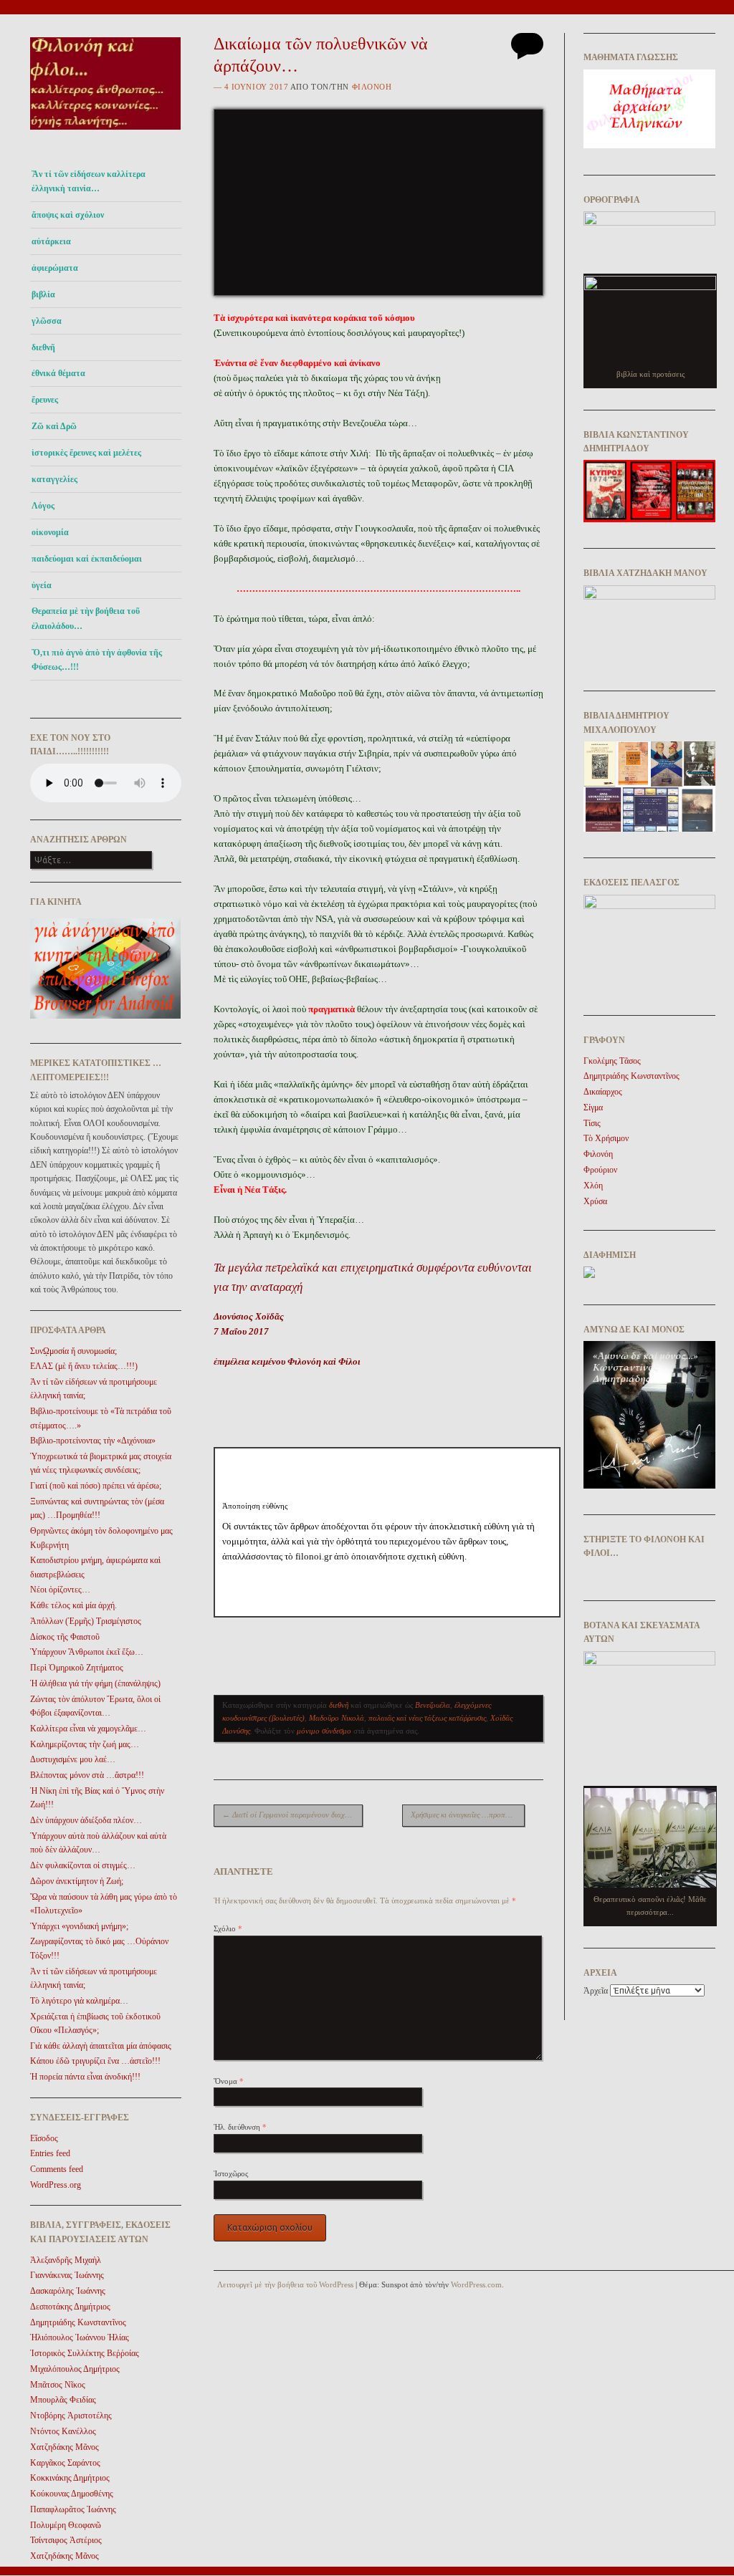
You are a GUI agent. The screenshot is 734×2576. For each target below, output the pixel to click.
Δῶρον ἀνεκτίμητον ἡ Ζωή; (77, 1881)
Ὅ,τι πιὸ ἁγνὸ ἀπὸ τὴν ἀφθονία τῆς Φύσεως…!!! (97, 660)
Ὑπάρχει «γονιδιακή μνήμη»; (79, 1926)
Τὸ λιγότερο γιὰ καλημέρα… (79, 2001)
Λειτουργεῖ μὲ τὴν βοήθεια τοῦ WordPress (285, 2284)
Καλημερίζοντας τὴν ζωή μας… (85, 1744)
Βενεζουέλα (433, 1705)
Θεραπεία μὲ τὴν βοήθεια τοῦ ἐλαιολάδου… (86, 618)
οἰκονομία (50, 532)
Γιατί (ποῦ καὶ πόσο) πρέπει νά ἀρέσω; (96, 1486)
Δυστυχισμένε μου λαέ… (73, 1759)
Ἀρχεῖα (596, 1991)
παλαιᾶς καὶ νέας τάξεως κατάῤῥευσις (427, 1718)
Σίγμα (593, 1107)
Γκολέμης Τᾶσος (612, 1061)
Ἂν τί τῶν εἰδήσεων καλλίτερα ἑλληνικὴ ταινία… (89, 181)
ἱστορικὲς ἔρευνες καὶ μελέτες (86, 453)
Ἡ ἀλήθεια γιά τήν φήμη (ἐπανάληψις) (95, 1683)
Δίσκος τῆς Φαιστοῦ (65, 1637)
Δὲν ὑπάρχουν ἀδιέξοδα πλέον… (86, 1820)
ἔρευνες (45, 400)
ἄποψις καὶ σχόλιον (68, 215)
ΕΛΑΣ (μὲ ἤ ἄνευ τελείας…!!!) (84, 1366)
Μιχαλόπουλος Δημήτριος (75, 2369)
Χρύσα (595, 1201)
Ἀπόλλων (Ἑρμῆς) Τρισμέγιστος (86, 1621)
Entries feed (50, 2153)
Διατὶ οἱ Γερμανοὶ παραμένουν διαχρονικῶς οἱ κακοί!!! (292, 1815)
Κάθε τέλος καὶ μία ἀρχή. (73, 1605)
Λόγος (43, 506)
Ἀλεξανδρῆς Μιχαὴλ (66, 2260)
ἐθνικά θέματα (58, 373)
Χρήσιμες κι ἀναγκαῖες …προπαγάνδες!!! (468, 1815)
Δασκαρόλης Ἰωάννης (68, 2291)
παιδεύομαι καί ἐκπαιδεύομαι (87, 559)
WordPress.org (56, 2185)
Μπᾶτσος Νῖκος (58, 2385)
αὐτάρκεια (51, 241)
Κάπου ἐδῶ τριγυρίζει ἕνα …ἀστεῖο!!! (95, 2061)
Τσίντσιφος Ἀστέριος (66, 2540)
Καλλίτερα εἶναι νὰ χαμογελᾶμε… (88, 1729)
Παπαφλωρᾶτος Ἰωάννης (73, 2509)
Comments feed (57, 2169)
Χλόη (593, 1186)
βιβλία (43, 294)
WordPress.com (476, 2284)
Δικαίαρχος (603, 1092)
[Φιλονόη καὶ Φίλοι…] (106, 134)
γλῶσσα (47, 321)
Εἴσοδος (44, 2138)
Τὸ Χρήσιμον (606, 1138)
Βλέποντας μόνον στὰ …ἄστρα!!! (87, 1775)
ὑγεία (42, 585)
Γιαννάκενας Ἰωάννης (67, 2275)
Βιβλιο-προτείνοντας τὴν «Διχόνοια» (93, 1441)
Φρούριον (600, 1170)
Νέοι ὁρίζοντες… (60, 1590)
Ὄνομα (229, 2081)
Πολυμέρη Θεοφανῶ (66, 2525)
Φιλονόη (372, 87)
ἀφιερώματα (55, 268)
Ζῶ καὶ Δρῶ (54, 426)
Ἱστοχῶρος (231, 2173)
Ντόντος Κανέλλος (63, 2431)
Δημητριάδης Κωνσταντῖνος (78, 2322)
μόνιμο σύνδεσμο (324, 1731)
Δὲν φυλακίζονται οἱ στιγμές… (83, 1865)
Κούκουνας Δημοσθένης (72, 2494)
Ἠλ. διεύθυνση (240, 2127)
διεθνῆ (43, 347)
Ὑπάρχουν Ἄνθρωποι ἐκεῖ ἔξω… (87, 1652)
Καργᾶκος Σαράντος (65, 2463)
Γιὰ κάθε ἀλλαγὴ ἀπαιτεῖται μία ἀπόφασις (101, 2046)
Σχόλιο (228, 1928)
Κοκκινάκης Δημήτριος (70, 2478)
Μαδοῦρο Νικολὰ (337, 1718)
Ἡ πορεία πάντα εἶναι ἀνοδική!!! (85, 2077)
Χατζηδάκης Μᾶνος (65, 2447)
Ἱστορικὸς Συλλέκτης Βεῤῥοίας (85, 2353)
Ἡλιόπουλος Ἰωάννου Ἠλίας (80, 2337)
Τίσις (592, 1123)
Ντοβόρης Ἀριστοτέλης (71, 2416)
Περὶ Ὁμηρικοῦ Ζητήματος (77, 1668)
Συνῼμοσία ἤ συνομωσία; (73, 1351)
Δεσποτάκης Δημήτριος (70, 2307)
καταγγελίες (54, 479)
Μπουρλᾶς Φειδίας (63, 2400)
